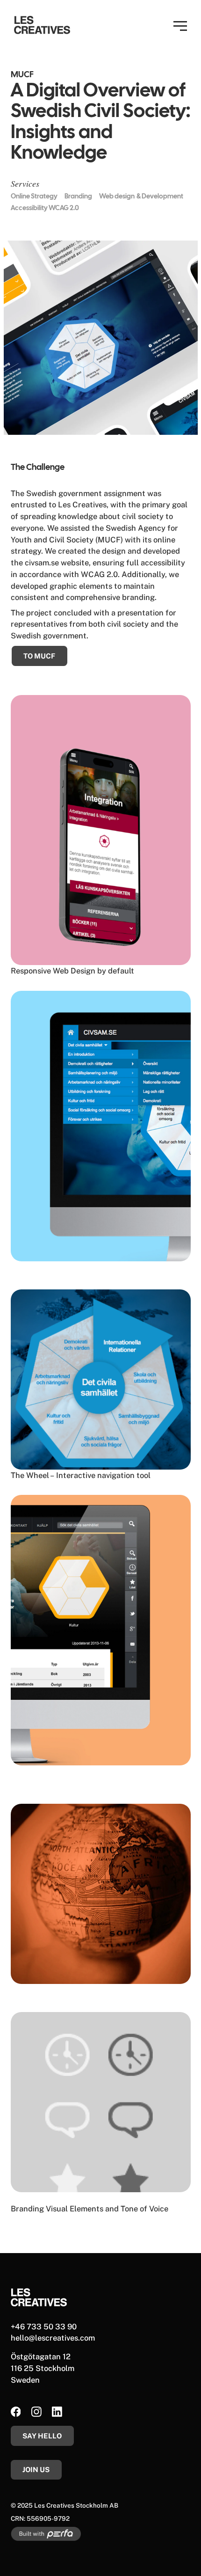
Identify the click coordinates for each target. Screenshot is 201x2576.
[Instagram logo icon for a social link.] (36, 2413)
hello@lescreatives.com (53, 2338)
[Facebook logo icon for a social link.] (16, 2413)
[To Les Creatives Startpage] (42, 25)
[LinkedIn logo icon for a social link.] (57, 2413)
